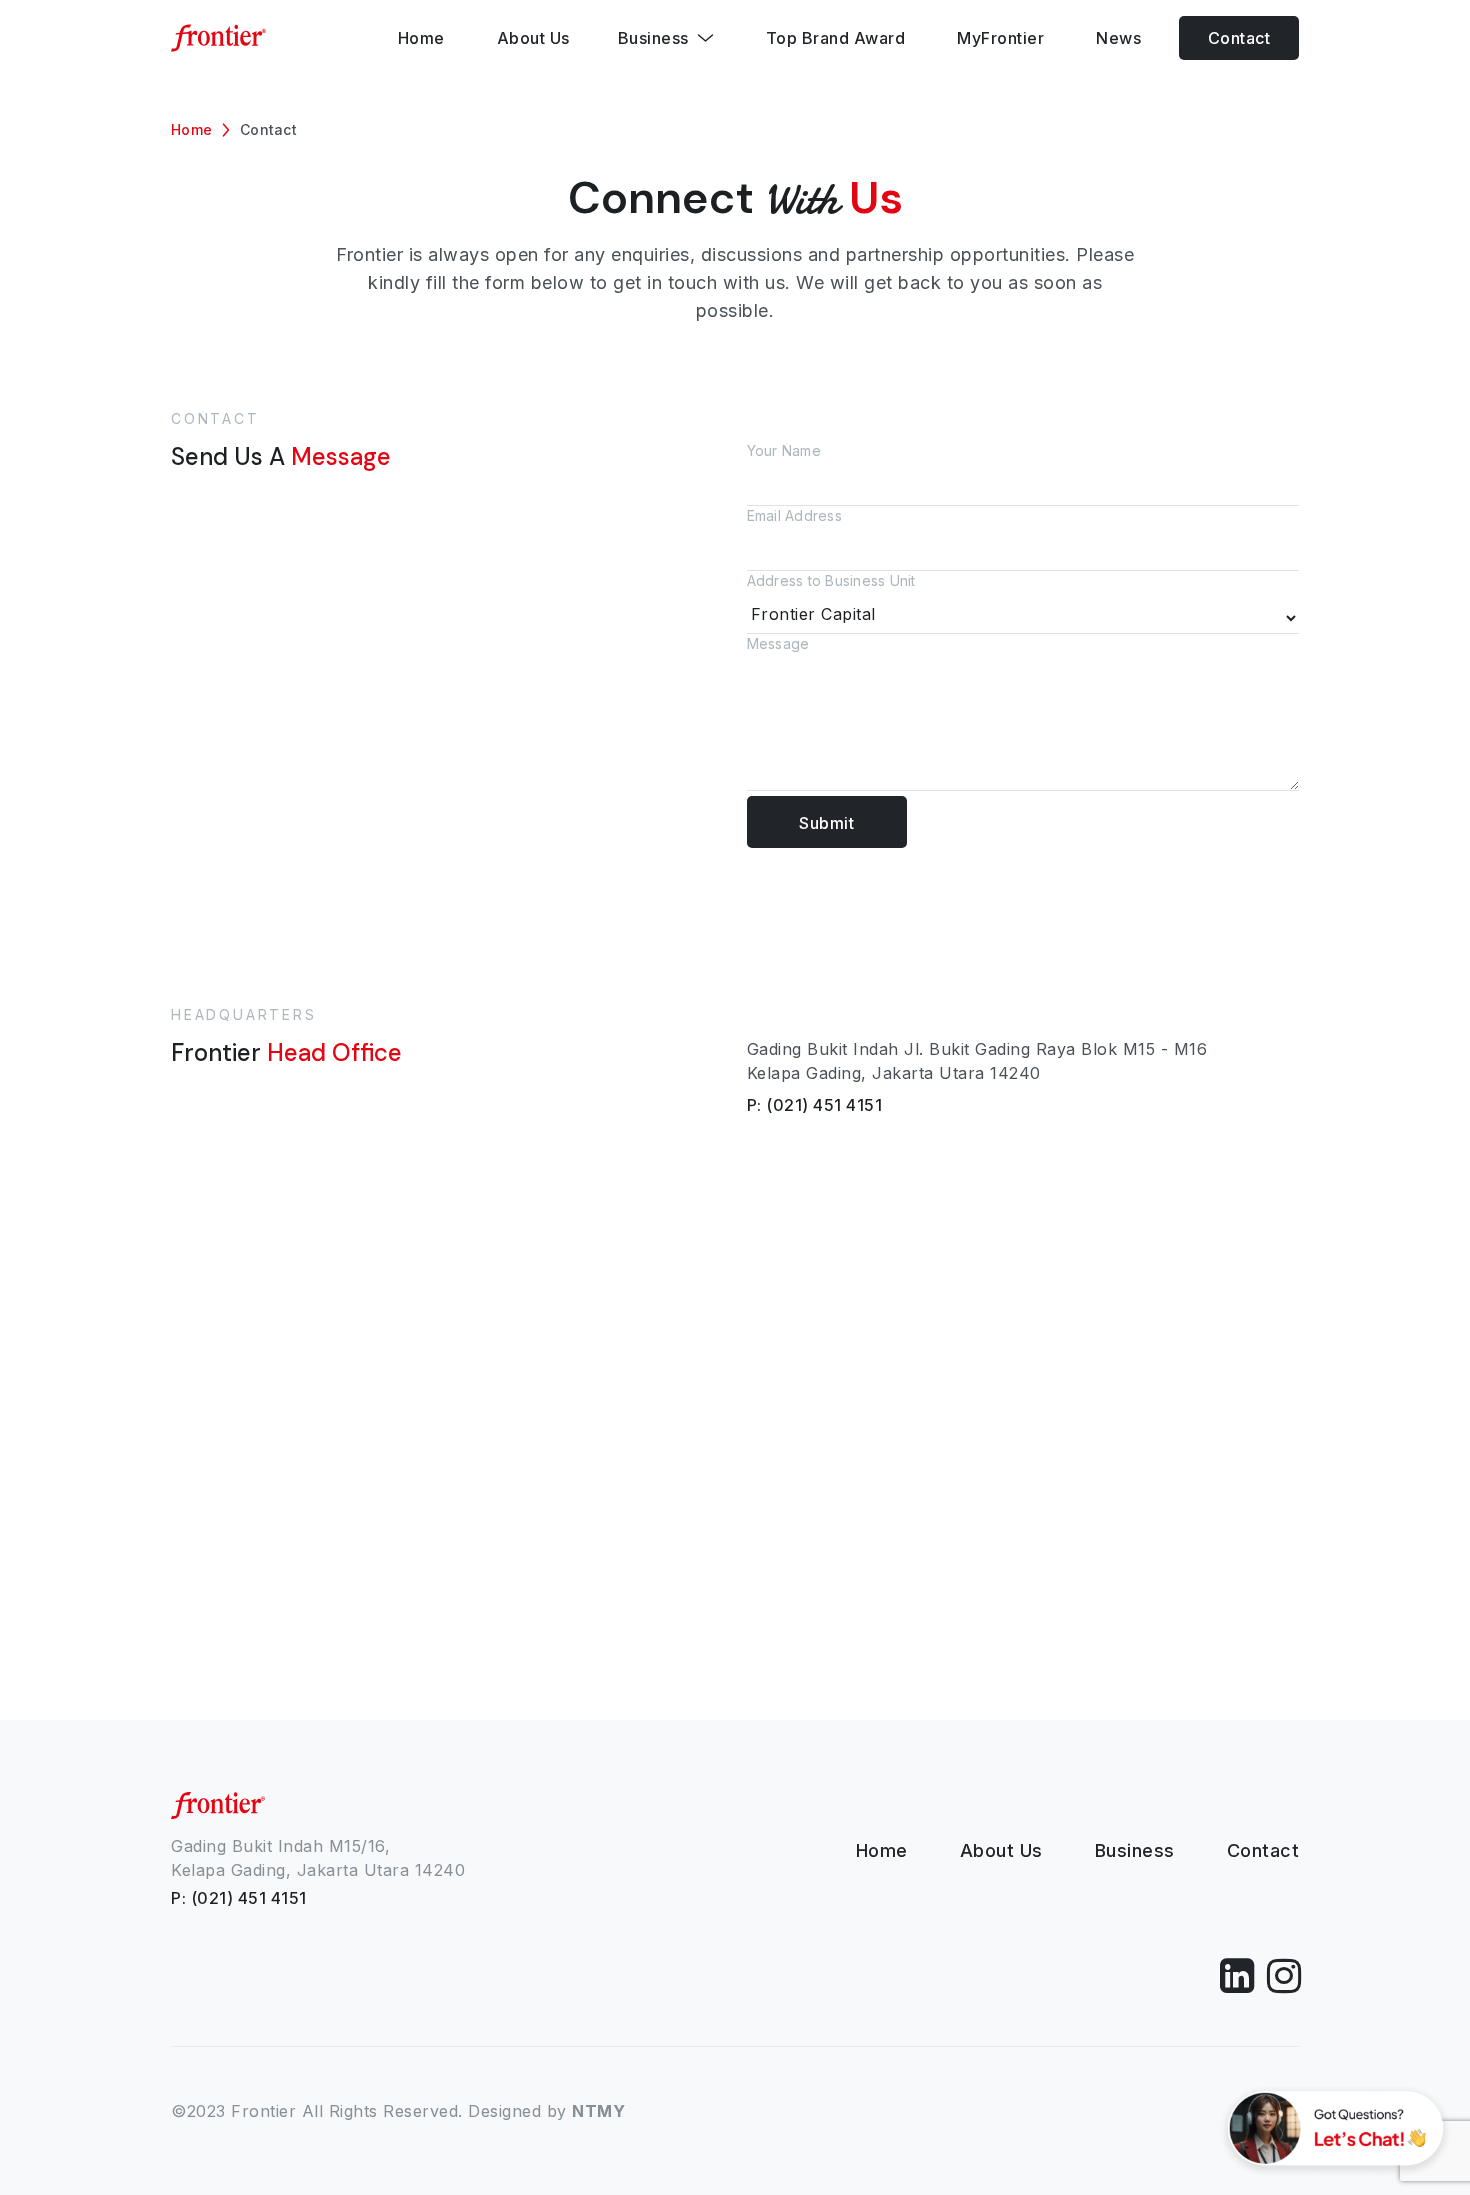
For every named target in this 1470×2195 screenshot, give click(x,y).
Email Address (794, 515)
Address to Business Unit (831, 580)
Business (1135, 1850)
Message (778, 643)
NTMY (598, 2111)
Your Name (784, 450)
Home (191, 129)
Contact (1239, 38)
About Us (1001, 1850)
